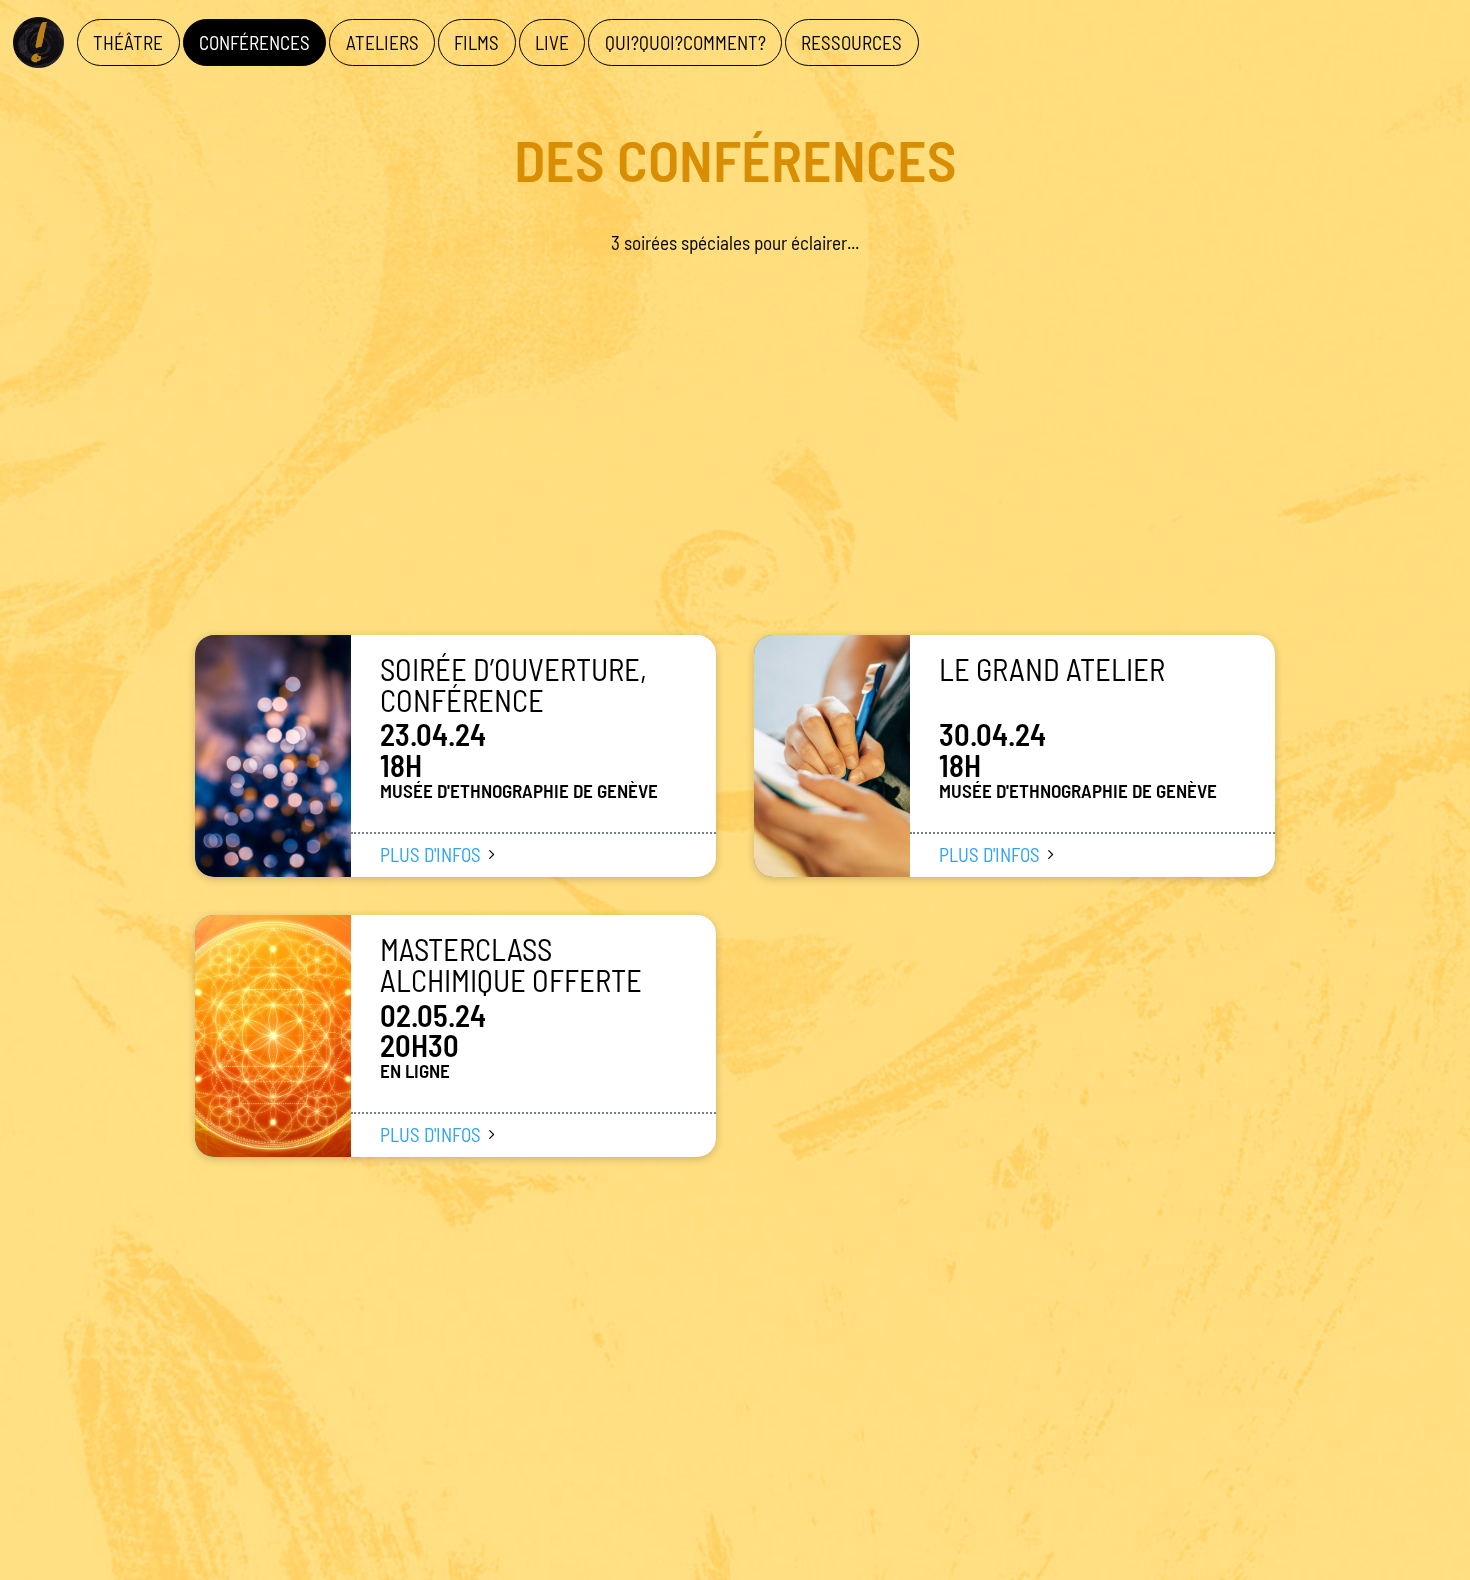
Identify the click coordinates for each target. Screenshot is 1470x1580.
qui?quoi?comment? (685, 42)
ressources (851, 42)
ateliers (382, 42)
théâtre (128, 42)
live (552, 42)
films (476, 42)
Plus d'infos (430, 854)
